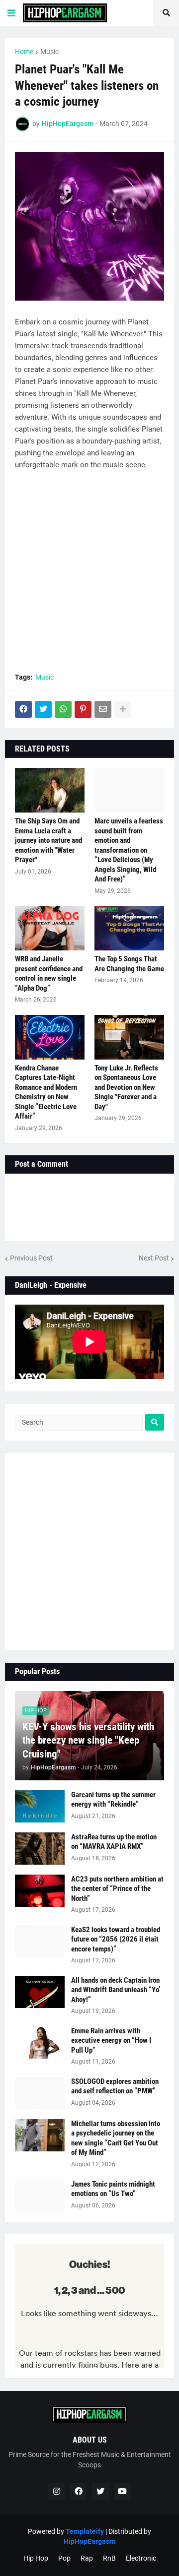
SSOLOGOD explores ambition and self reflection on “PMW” (115, 2086)
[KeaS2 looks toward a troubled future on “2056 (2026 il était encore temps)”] (40, 1941)
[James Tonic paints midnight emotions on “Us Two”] (40, 2196)
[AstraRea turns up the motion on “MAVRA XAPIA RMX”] (40, 1849)
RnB (109, 2558)
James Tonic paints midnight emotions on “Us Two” (113, 2189)
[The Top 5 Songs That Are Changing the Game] (129, 928)
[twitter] (100, 2491)
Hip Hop (36, 2558)
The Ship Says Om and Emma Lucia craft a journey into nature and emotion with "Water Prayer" (48, 840)
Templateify (85, 2531)
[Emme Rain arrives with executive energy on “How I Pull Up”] (40, 2042)
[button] (11, 13)
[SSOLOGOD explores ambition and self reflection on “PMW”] (40, 2093)
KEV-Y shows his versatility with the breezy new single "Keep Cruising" (88, 1740)
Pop (64, 2558)
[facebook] (79, 2491)
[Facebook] (23, 709)
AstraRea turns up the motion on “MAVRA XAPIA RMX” (114, 1842)
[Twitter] (43, 709)
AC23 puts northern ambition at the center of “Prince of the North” (117, 1889)
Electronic (141, 2558)
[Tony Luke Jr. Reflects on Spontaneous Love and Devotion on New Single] (129, 1037)
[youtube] (122, 2491)
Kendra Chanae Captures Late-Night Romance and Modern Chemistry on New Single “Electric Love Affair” (46, 1092)
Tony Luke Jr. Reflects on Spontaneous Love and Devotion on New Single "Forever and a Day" (126, 1087)
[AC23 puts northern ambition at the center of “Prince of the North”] (40, 1891)
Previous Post (31, 1258)
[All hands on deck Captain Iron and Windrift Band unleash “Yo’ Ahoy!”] (40, 1992)
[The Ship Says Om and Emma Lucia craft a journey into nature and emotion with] (50, 790)
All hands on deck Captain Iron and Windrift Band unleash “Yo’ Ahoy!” (116, 1990)
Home (24, 52)
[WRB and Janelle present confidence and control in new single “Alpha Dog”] (50, 928)
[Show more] (123, 709)
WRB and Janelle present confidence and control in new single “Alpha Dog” (49, 974)
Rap (87, 2558)
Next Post (154, 1258)
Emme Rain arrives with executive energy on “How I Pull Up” (111, 2041)
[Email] (103, 709)
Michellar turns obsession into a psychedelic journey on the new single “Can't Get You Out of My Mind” (116, 2138)
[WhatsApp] (63, 709)
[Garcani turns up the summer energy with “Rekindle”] (40, 1806)
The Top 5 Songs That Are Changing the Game (129, 964)
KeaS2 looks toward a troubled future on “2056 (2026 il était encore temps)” (116, 1939)
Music (49, 52)
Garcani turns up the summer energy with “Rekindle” (113, 1800)
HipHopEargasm (89, 2541)
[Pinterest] (83, 709)
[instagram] (57, 2491)
